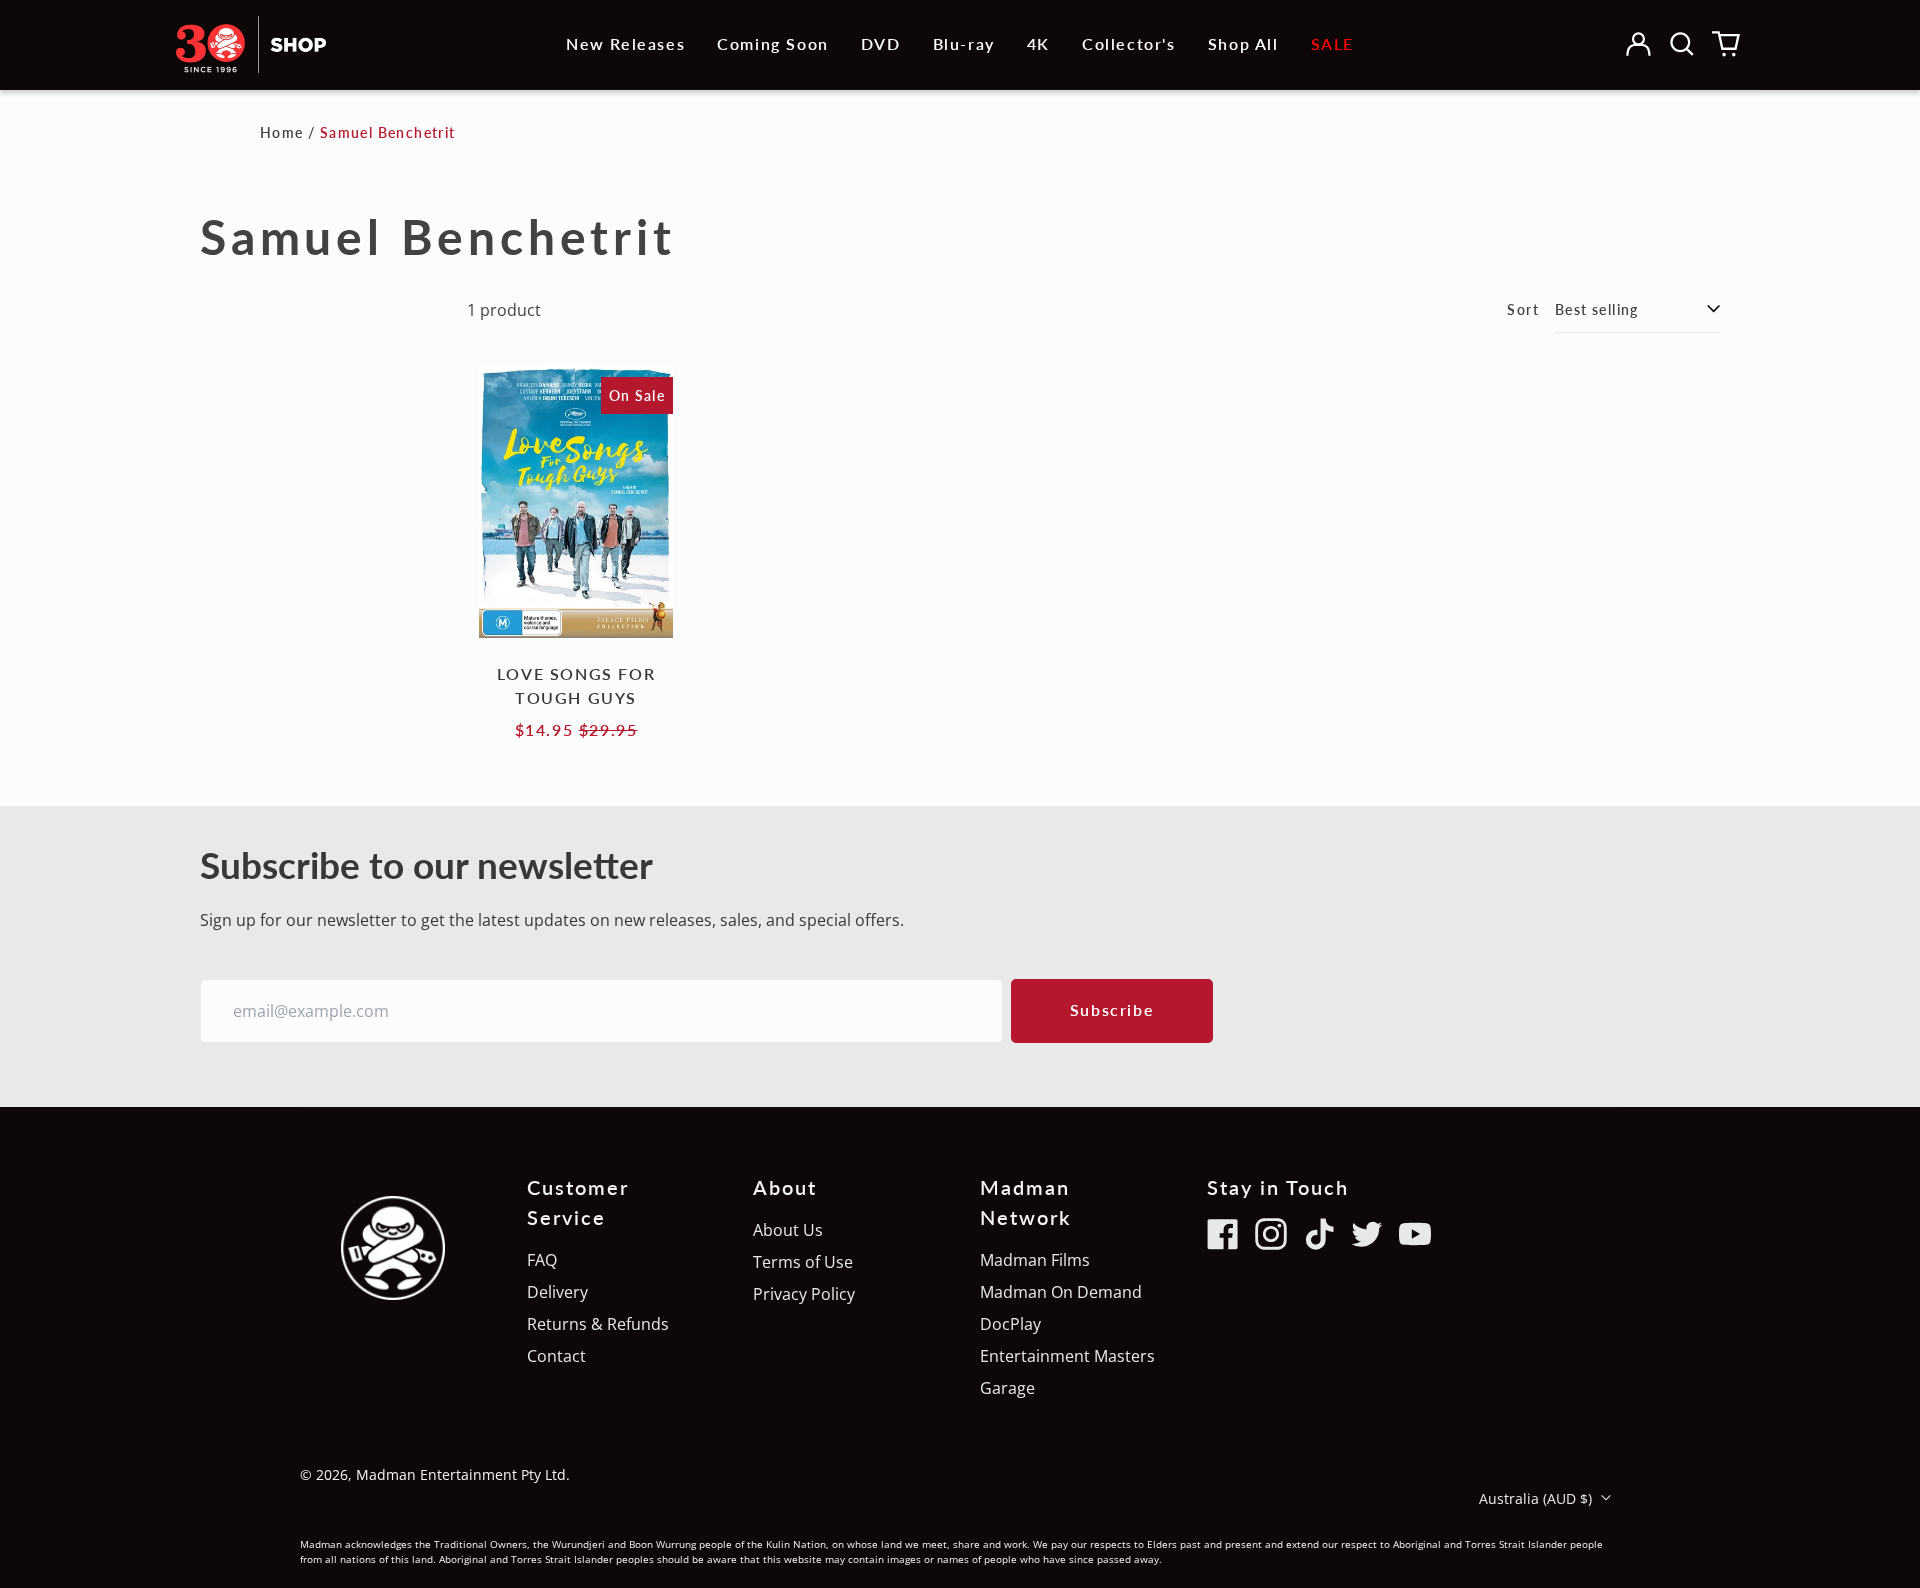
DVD (881, 43)
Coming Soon (773, 43)
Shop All (1243, 43)
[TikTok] (1319, 1234)
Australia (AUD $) (1537, 1498)
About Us (788, 1230)
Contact (556, 1356)
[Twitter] (1367, 1234)
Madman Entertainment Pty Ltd (461, 1474)
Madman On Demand (1061, 1292)
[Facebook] (1223, 1234)
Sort (1523, 309)
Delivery (557, 1292)
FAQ (542, 1260)
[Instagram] (1271, 1234)
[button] (1682, 44)
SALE (1332, 43)
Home (282, 132)
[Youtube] (1415, 1234)
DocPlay (1010, 1324)
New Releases (625, 43)
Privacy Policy (804, 1294)
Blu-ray (964, 43)
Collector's (1129, 43)
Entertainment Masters (1067, 1356)
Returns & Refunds (598, 1324)
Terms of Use (803, 1262)
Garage (1007, 1388)
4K (1038, 43)
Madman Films (1035, 1260)
